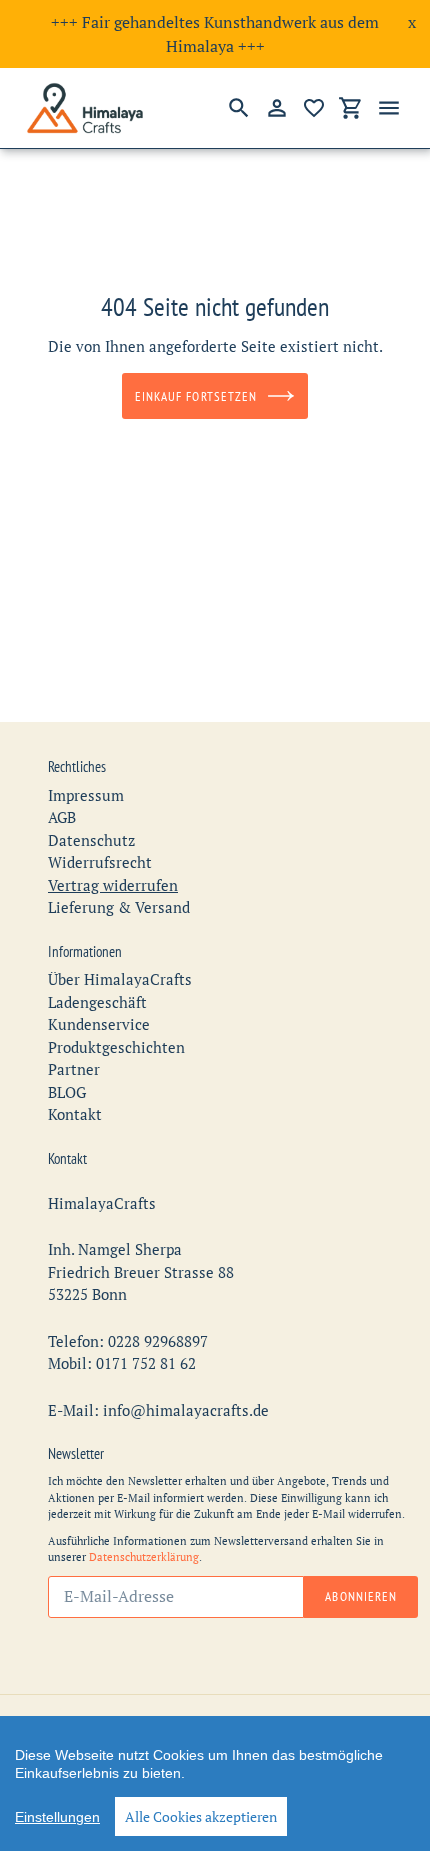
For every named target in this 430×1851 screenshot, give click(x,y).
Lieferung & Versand (119, 907)
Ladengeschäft (97, 1002)
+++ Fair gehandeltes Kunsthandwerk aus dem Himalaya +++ (215, 34)
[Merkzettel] (314, 108)
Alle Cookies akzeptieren (201, 1816)
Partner (74, 1069)
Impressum (86, 795)
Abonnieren (360, 1596)
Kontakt (75, 1114)
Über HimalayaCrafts (120, 979)
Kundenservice (99, 1024)
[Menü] (389, 108)
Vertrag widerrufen (113, 885)
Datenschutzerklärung (144, 1557)
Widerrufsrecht (100, 862)
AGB (62, 817)
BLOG (67, 1092)
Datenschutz (91, 840)
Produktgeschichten (116, 1047)
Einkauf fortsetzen (196, 396)
